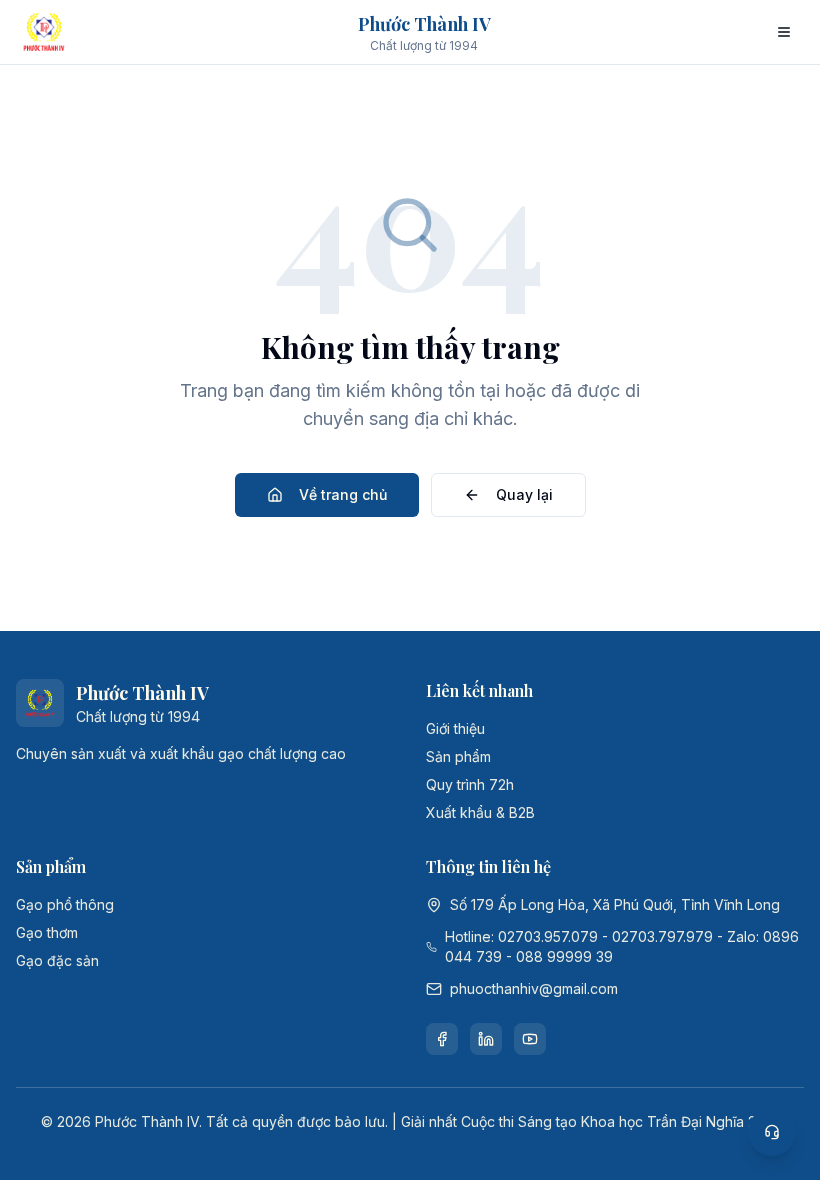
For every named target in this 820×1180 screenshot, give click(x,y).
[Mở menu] (784, 32)
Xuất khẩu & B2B (480, 812)
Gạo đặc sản (57, 960)
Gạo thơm (47, 932)
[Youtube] (530, 1039)
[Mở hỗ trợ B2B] (772, 1132)
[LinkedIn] (486, 1039)
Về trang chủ (343, 494)
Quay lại (524, 494)
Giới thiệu (455, 728)
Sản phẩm (458, 756)
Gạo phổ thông (65, 904)
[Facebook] (442, 1039)
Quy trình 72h (470, 784)
